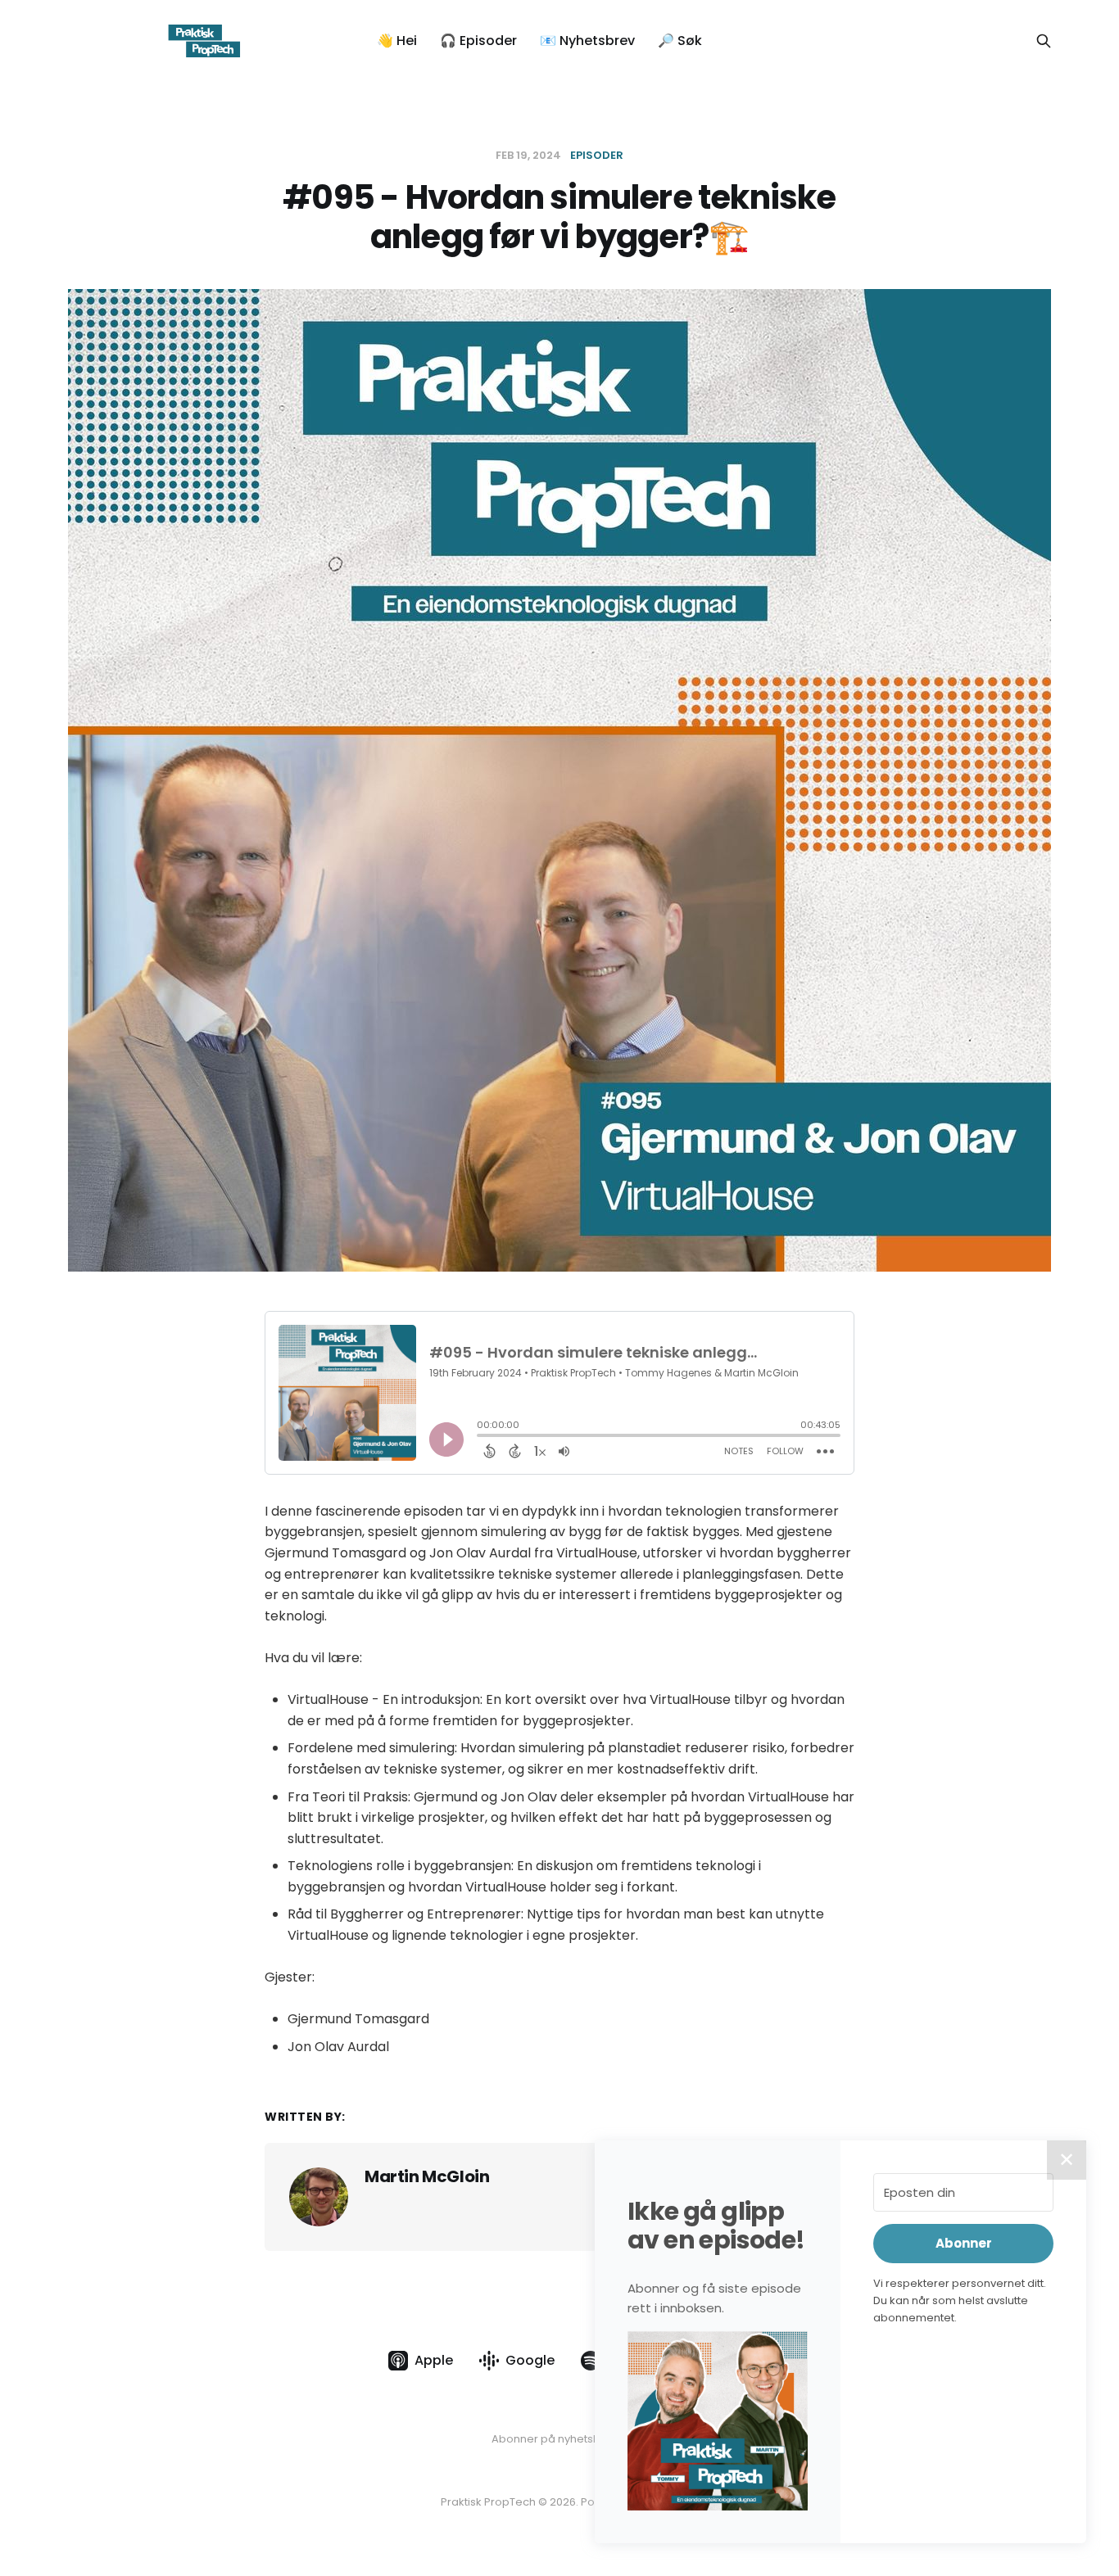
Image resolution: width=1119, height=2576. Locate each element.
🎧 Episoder (478, 41)
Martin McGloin (427, 2176)
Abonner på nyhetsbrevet (560, 2439)
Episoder (597, 155)
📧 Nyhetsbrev (587, 41)
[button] (718, 2420)
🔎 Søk (680, 41)
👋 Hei (397, 41)
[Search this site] (1044, 41)
